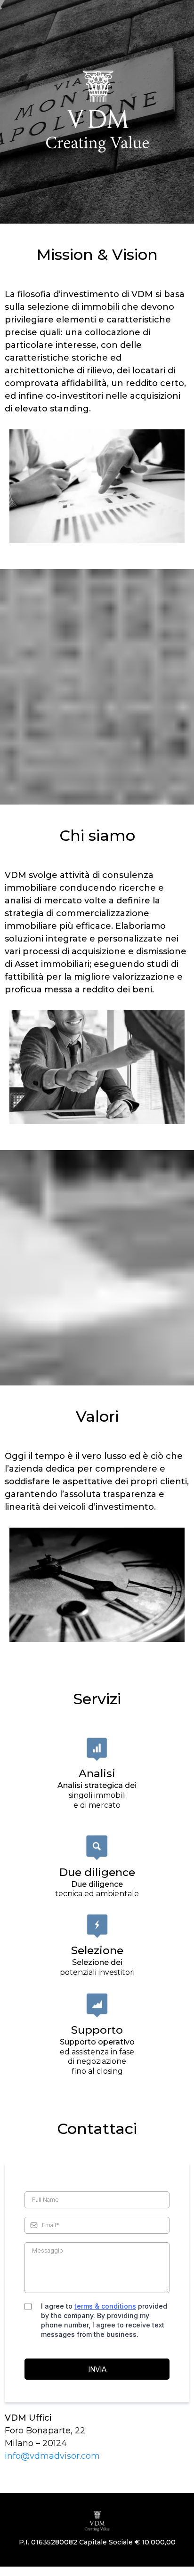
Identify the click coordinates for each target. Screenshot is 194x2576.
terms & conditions (105, 2306)
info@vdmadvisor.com (52, 2456)
